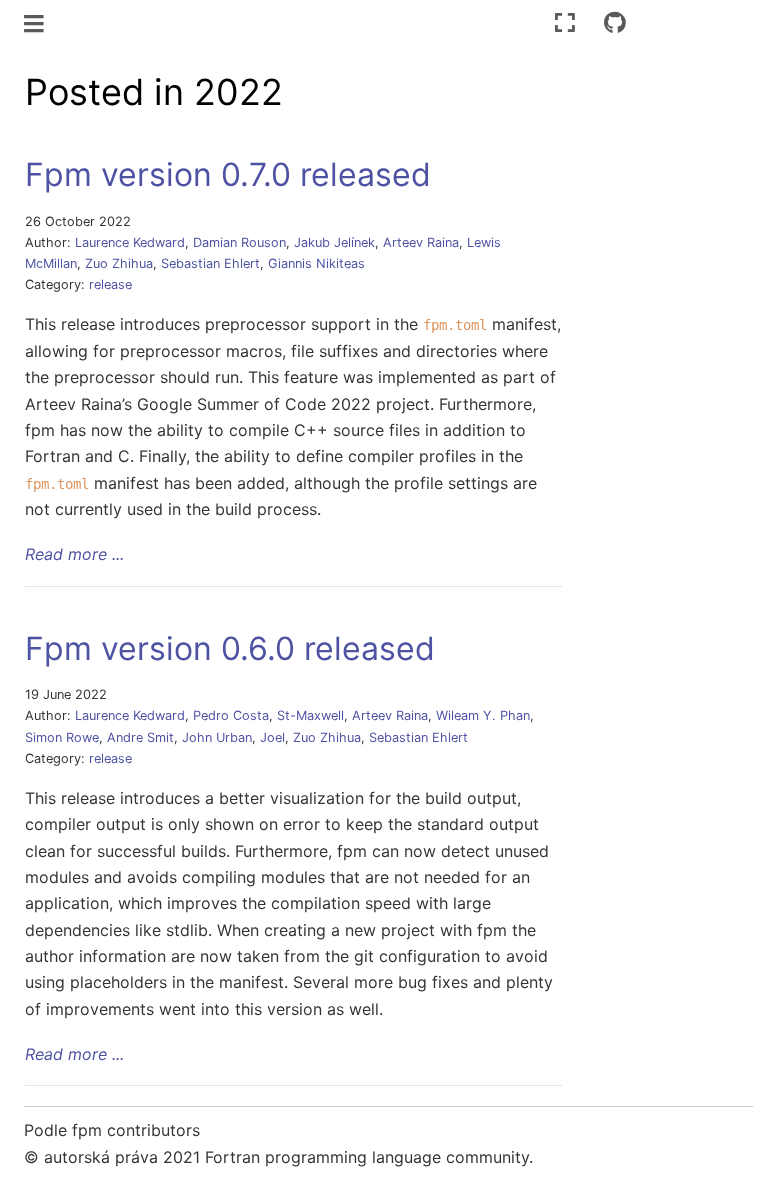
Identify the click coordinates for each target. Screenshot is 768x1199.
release (110, 284)
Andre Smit (140, 737)
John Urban (217, 737)
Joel (272, 737)
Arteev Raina (421, 242)
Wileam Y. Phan (483, 715)
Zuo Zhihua (119, 263)
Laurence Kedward (130, 242)
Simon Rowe (62, 737)
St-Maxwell (310, 715)
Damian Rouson (239, 242)
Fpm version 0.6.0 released (230, 648)
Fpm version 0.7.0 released (228, 174)
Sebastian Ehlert (210, 263)
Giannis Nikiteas (316, 263)
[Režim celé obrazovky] (565, 22)
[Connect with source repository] (615, 22)
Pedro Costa (231, 715)
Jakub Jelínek (334, 242)
